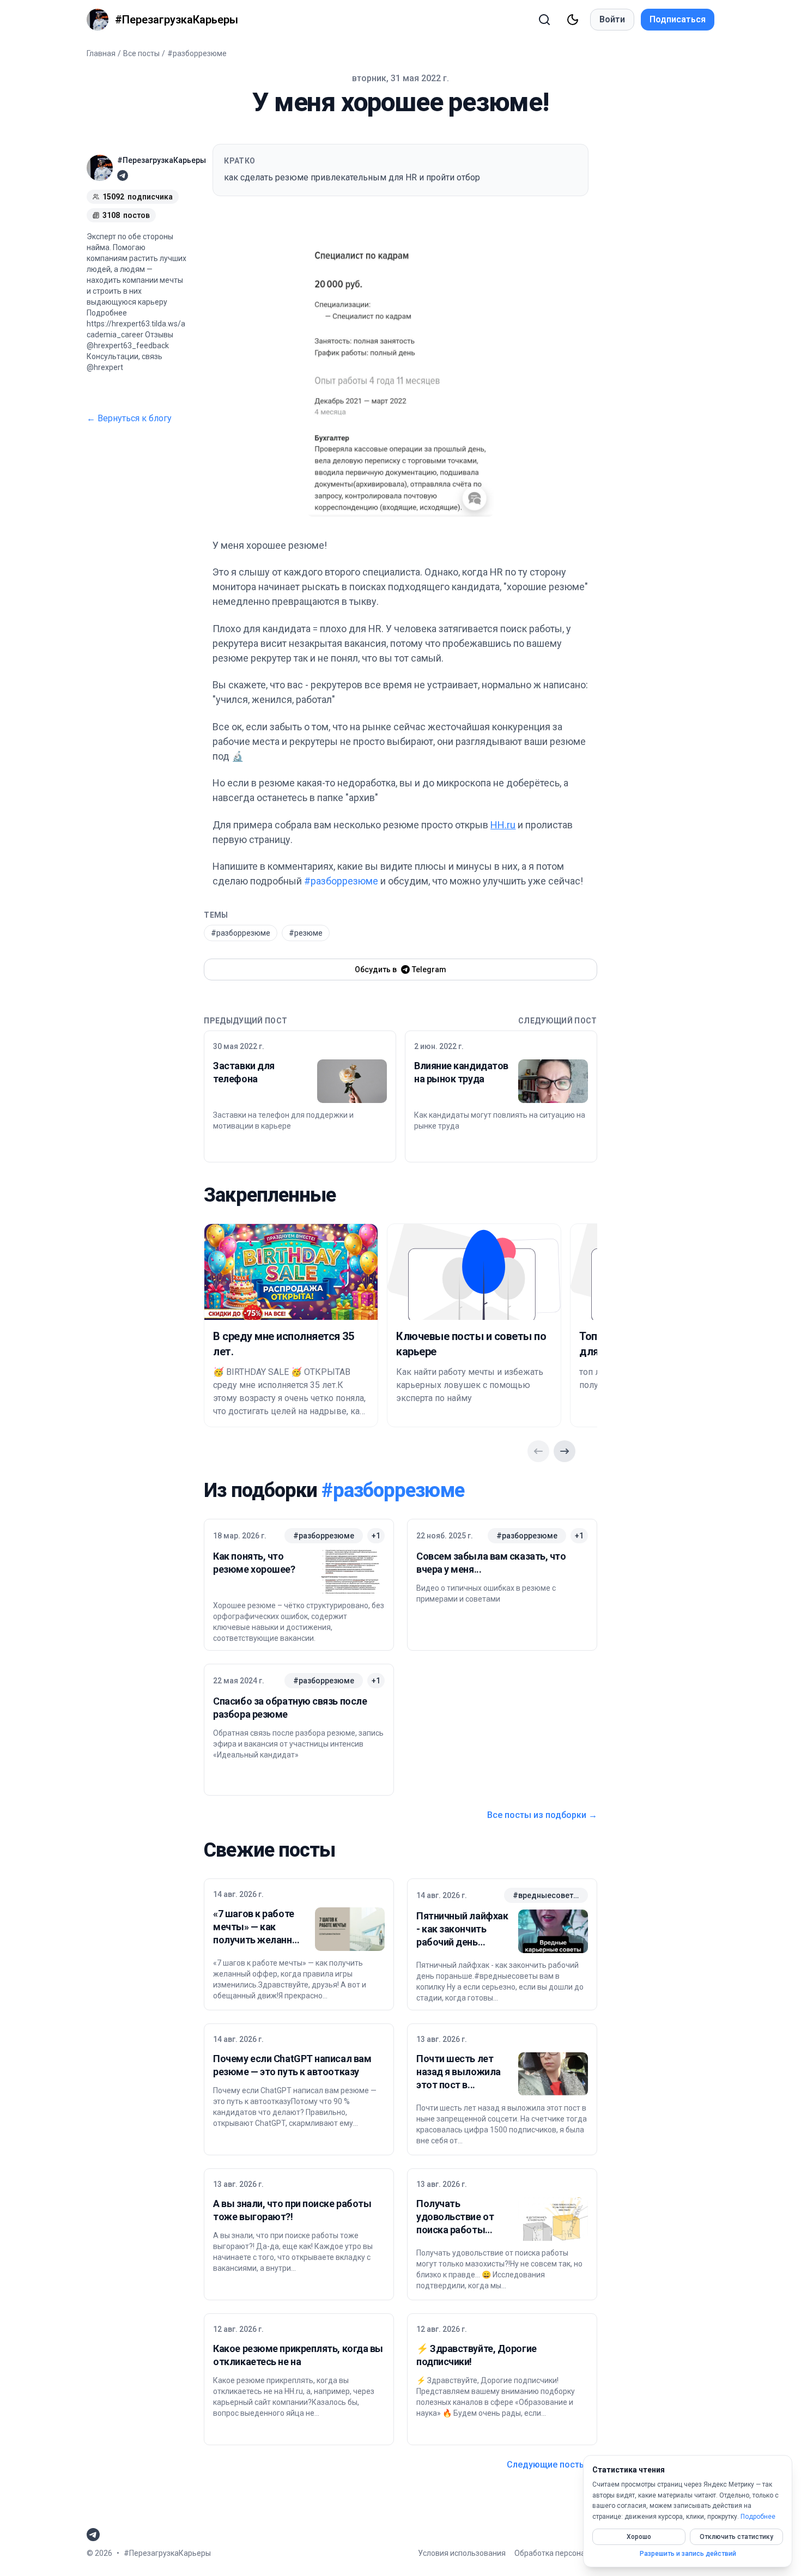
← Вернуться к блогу (129, 418)
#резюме (306, 933)
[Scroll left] (538, 1451)
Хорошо (639, 2537)
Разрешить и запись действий (688, 2554)
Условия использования (462, 2553)
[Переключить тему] (573, 20)
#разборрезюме (197, 53)
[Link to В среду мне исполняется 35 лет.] (291, 1272)
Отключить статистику (736, 2537)
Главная (101, 53)
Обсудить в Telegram (400, 969)
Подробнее (758, 2517)
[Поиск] (544, 20)
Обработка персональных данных (575, 2553)
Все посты (141, 53)
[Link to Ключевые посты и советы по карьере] (474, 1272)
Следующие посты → (552, 2465)
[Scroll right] (565, 1451)
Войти (612, 19)
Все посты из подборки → (542, 1815)
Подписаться (678, 19)
